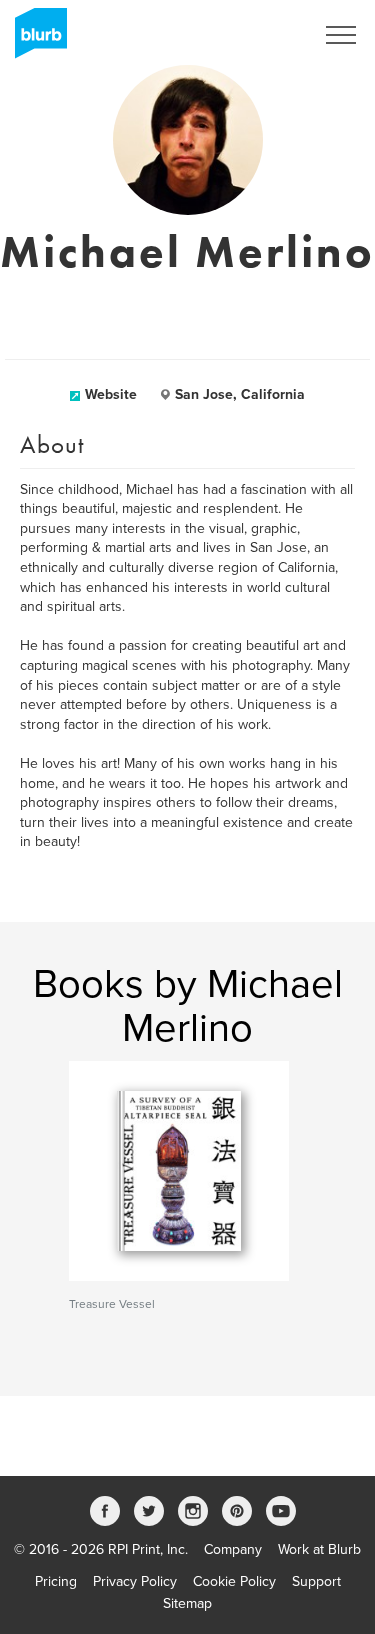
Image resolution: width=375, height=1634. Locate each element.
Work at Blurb (319, 1549)
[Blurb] (35, 40)
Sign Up (263, 35)
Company (233, 1549)
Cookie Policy (234, 1581)
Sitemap (187, 1603)
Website (111, 394)
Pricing (56, 1581)
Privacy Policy (135, 1581)
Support (316, 1581)
